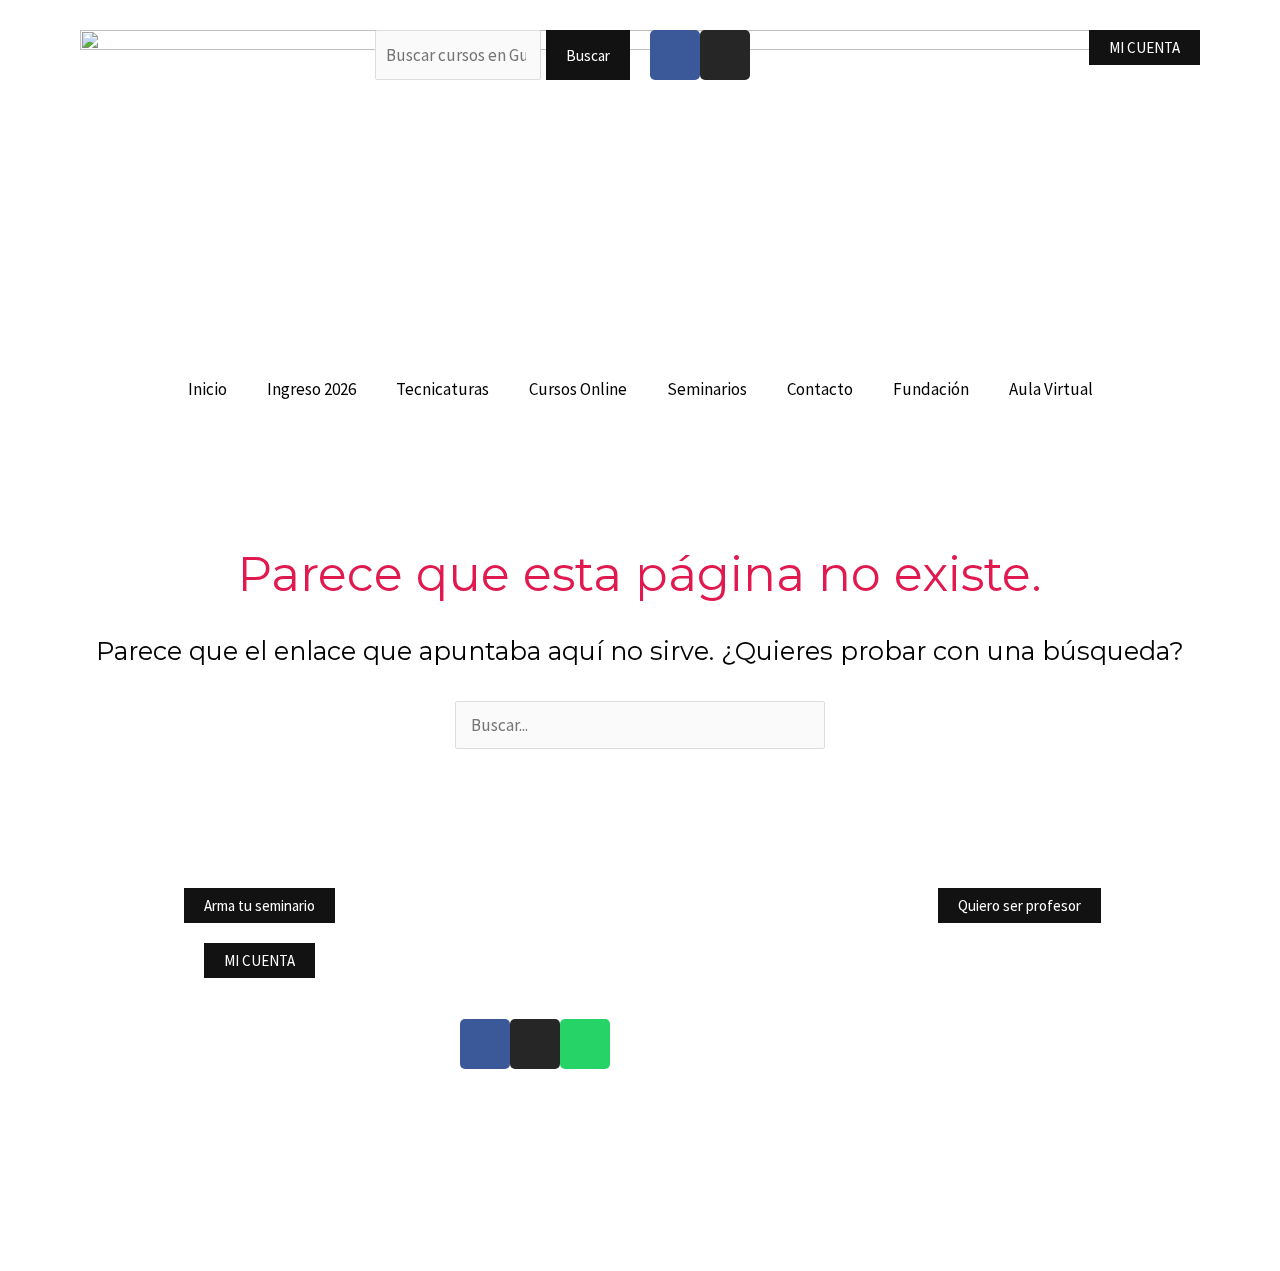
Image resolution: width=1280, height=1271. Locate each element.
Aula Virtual (1051, 389)
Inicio (207, 389)
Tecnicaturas (442, 389)
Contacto (820, 389)
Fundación (931, 389)
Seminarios (707, 389)
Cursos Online (578, 389)
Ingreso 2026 (311, 389)
